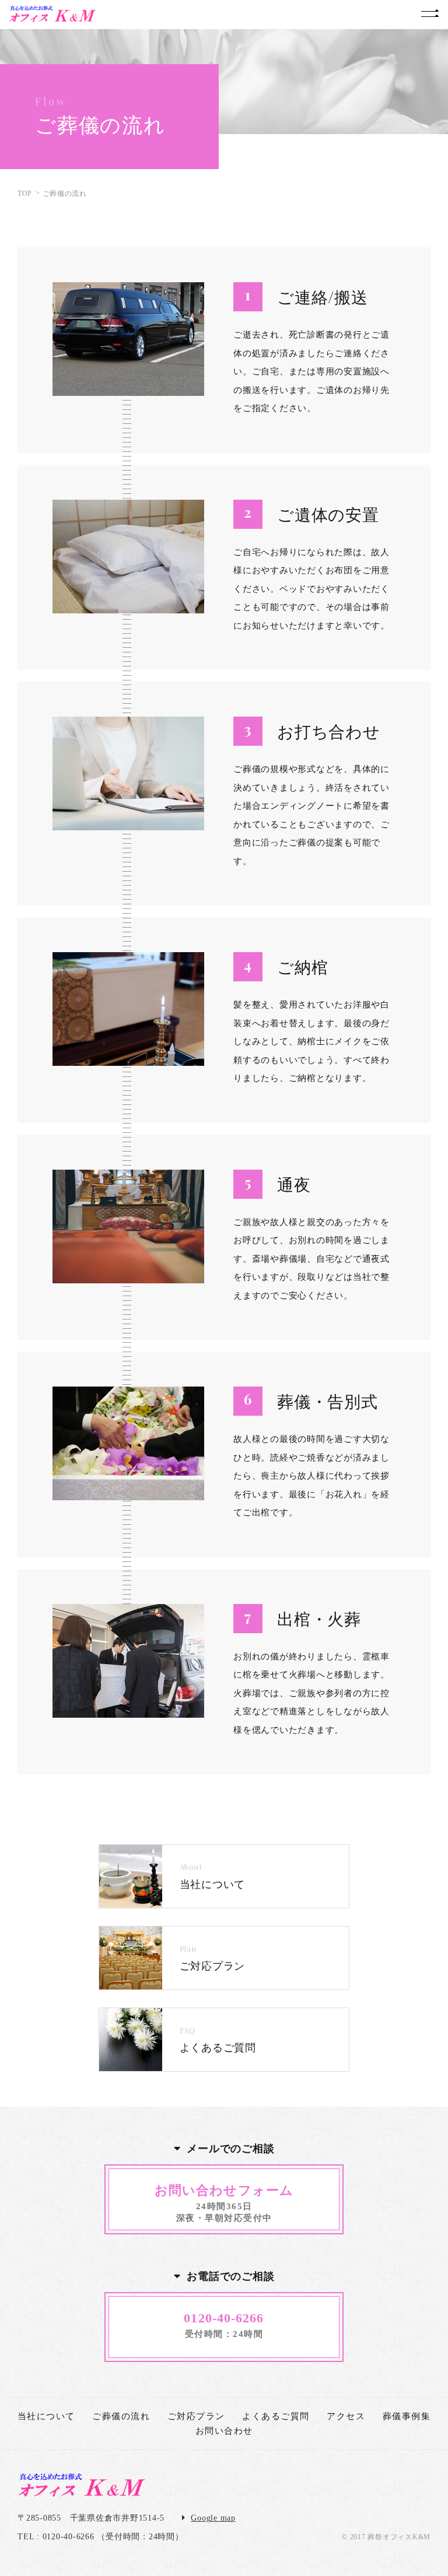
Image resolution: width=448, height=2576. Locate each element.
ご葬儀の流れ (121, 2416)
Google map (213, 2518)
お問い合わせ (224, 2431)
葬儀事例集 (407, 2416)
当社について (46, 2416)
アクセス (346, 2416)
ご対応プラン (196, 2416)
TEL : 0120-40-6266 (56, 2537)
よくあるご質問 (276, 2416)
